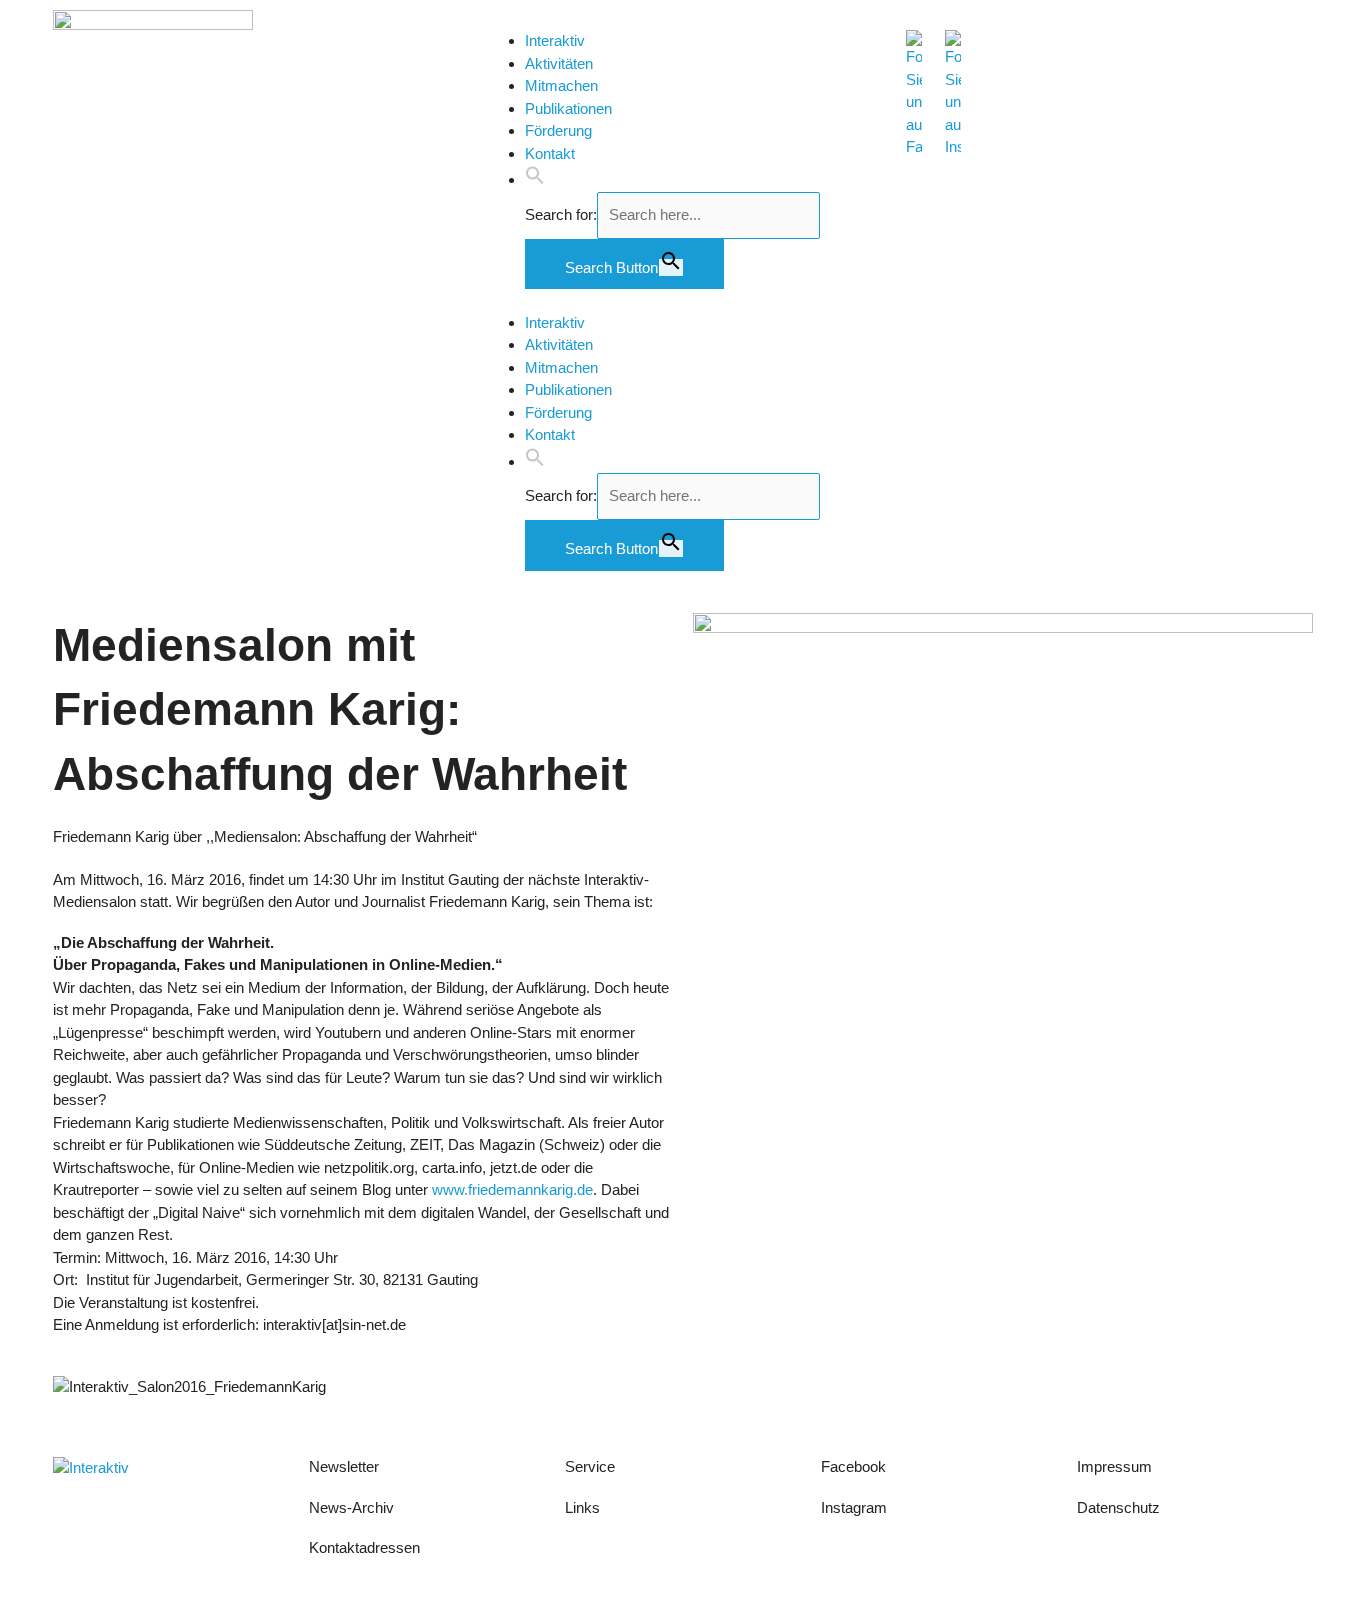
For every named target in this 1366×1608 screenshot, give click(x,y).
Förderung (558, 130)
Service (590, 1466)
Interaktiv (555, 40)
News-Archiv (351, 1507)
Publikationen (568, 108)
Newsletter (344, 1466)
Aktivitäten (559, 63)
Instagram (854, 1507)
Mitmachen (561, 85)
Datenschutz (1118, 1507)
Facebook (853, 1466)
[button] (535, 179)
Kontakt (550, 153)
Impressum (1116, 1466)
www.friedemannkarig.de (512, 1189)
